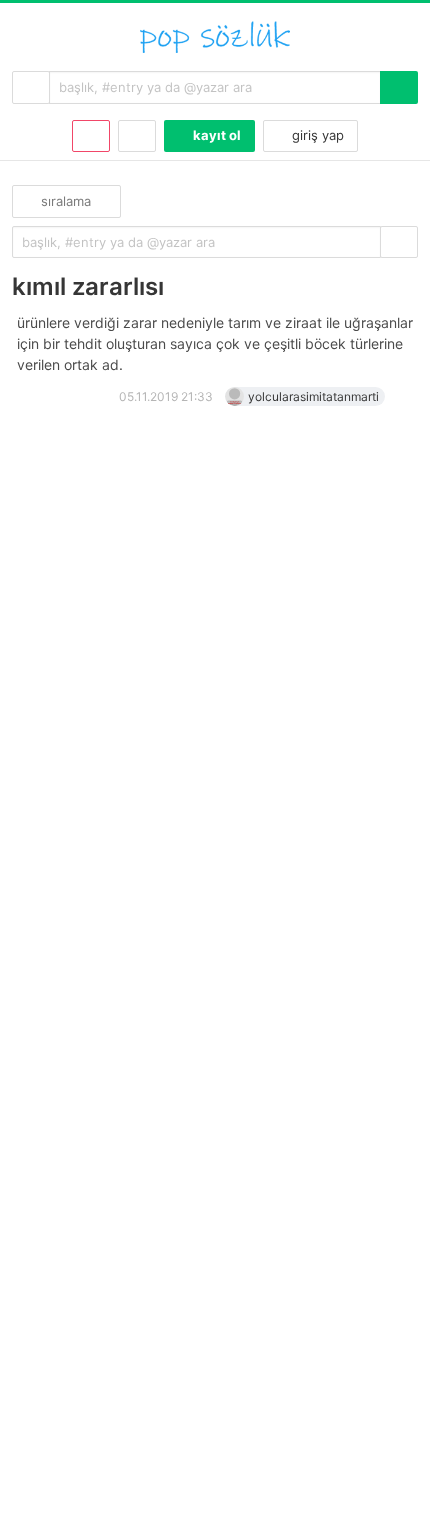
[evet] (399, 242)
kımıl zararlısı (88, 286)
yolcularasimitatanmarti (313, 396)
